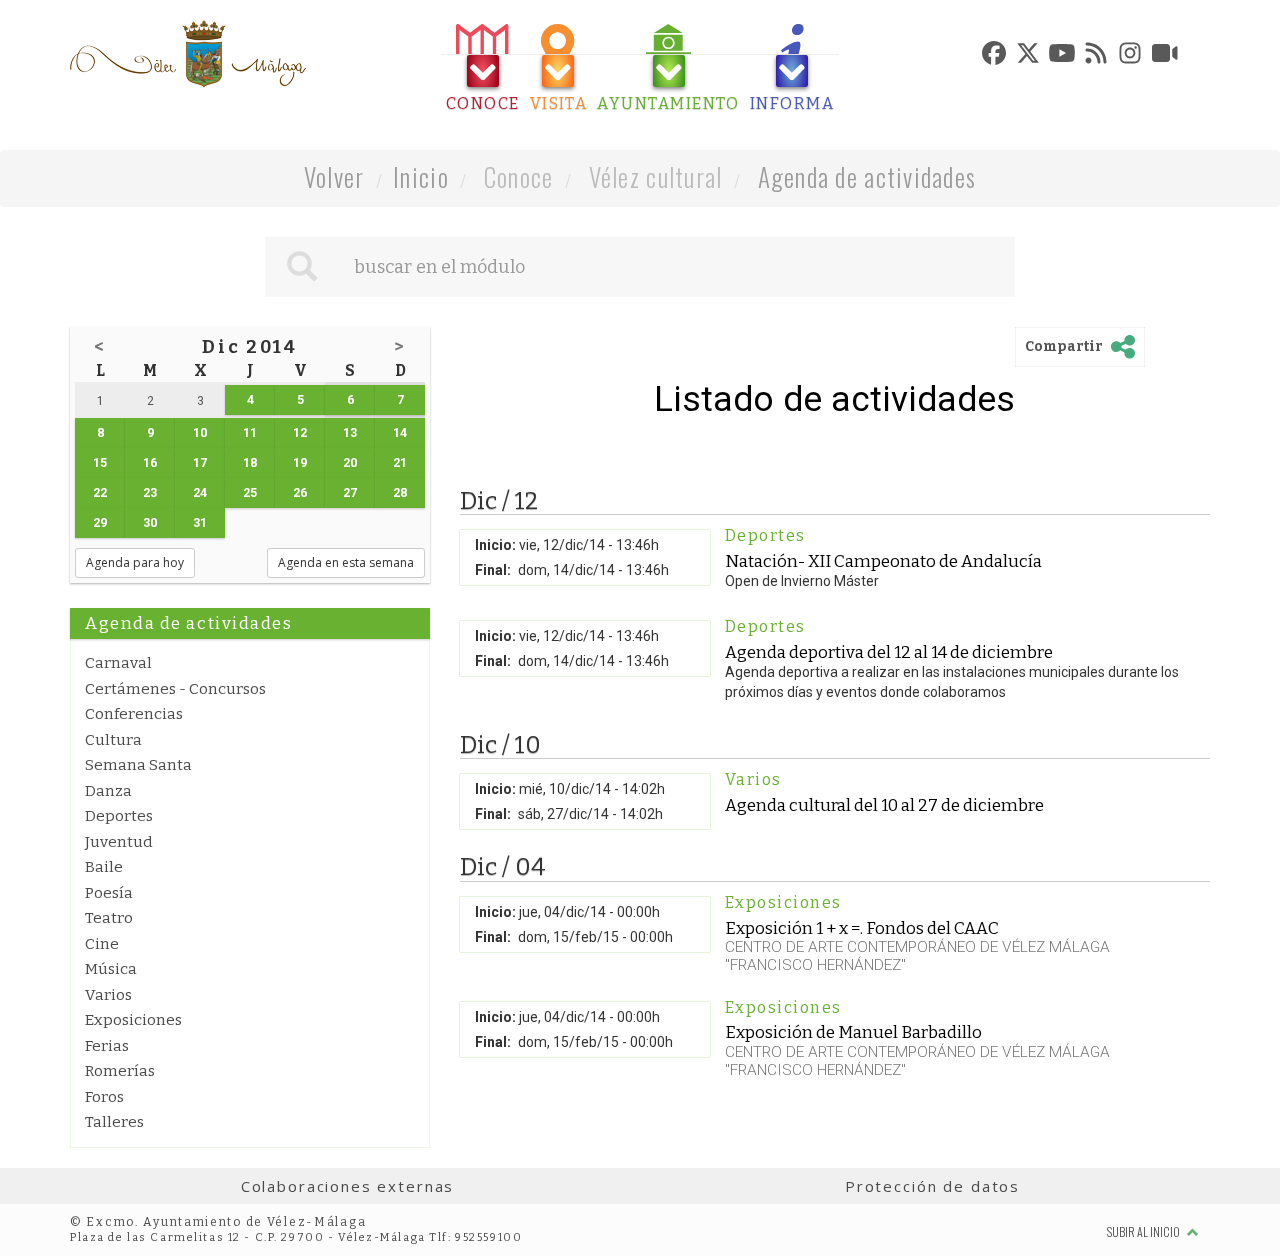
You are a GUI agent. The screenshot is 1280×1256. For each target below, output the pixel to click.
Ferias (107, 1046)
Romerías (120, 1071)
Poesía (109, 893)
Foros (104, 1097)
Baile (104, 867)
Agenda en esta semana (346, 562)
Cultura (113, 740)
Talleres (114, 1122)
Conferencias (134, 714)
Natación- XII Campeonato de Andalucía (883, 561)
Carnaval (118, 663)
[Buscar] (302, 267)
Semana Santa (138, 765)
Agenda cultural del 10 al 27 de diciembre (884, 805)
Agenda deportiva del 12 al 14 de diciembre (889, 652)
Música (111, 969)
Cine (102, 944)
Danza (108, 791)
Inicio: (495, 545)
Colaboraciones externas (348, 1186)
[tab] (483, 68)
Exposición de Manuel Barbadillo (853, 1032)
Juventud (119, 842)
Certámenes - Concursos (175, 689)
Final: (493, 570)
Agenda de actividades (867, 176)
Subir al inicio (1144, 1231)
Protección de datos (932, 1186)
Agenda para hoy (135, 562)
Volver (334, 176)
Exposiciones (133, 1020)
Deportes (119, 816)
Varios (108, 995)
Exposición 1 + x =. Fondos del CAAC (862, 928)
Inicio (421, 176)
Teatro (109, 918)
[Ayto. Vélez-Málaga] (188, 54)
